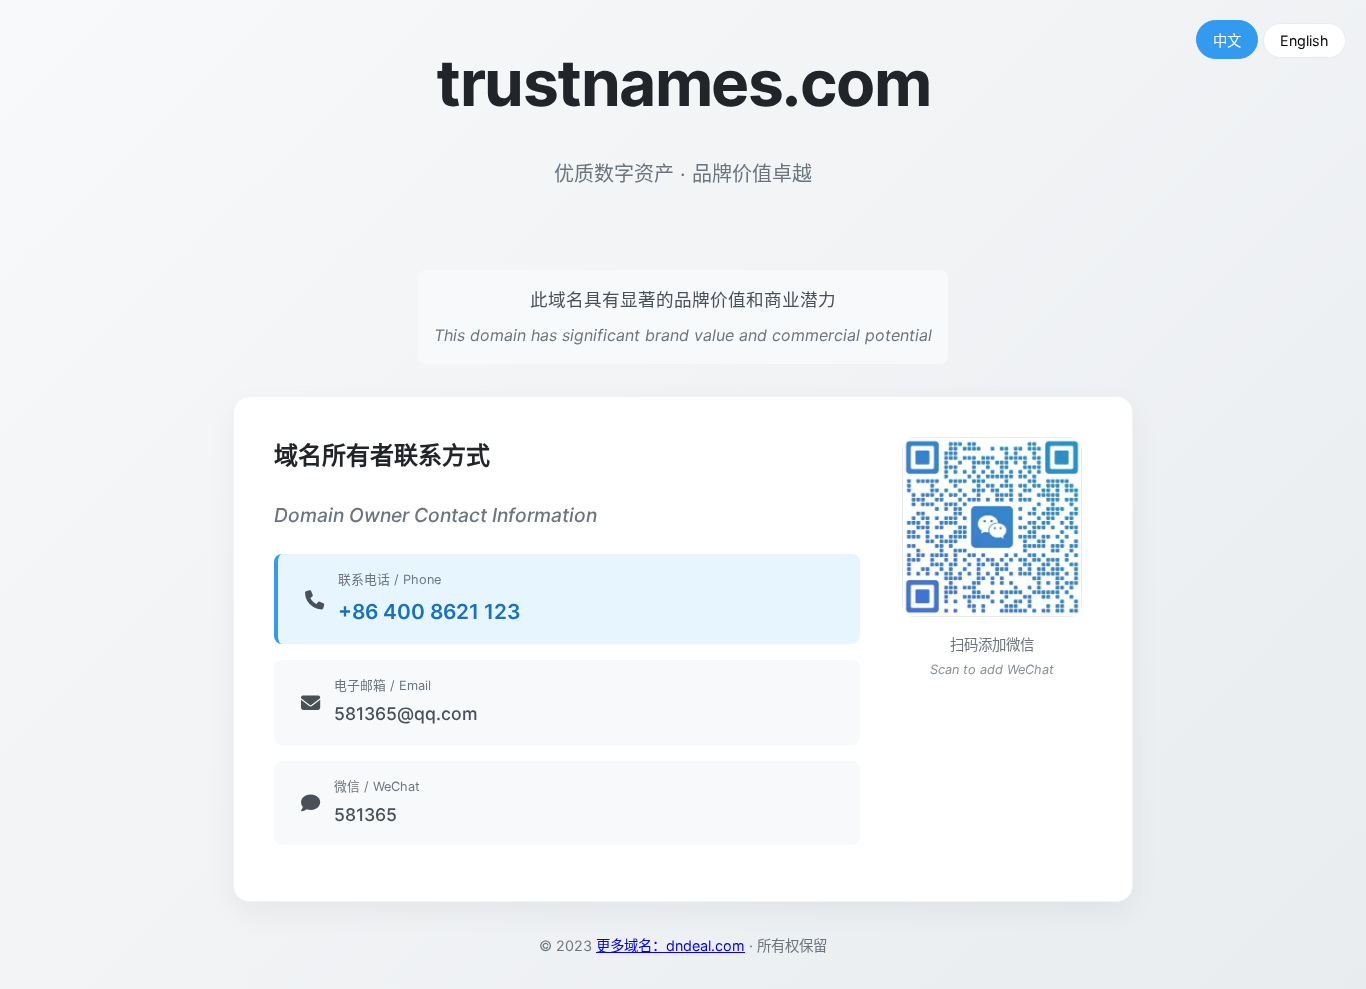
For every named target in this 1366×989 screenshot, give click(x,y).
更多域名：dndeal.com (670, 945)
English (1304, 40)
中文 (1227, 40)
